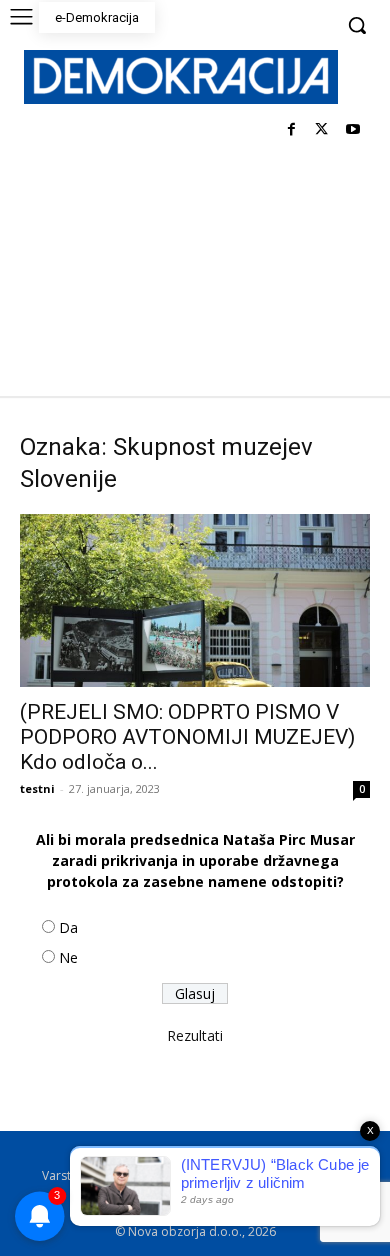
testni (37, 788)
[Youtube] (352, 130)
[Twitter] (321, 130)
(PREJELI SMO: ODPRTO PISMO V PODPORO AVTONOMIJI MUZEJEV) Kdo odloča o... (187, 737)
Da (68, 927)
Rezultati (195, 1035)
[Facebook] (291, 130)
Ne (68, 957)
